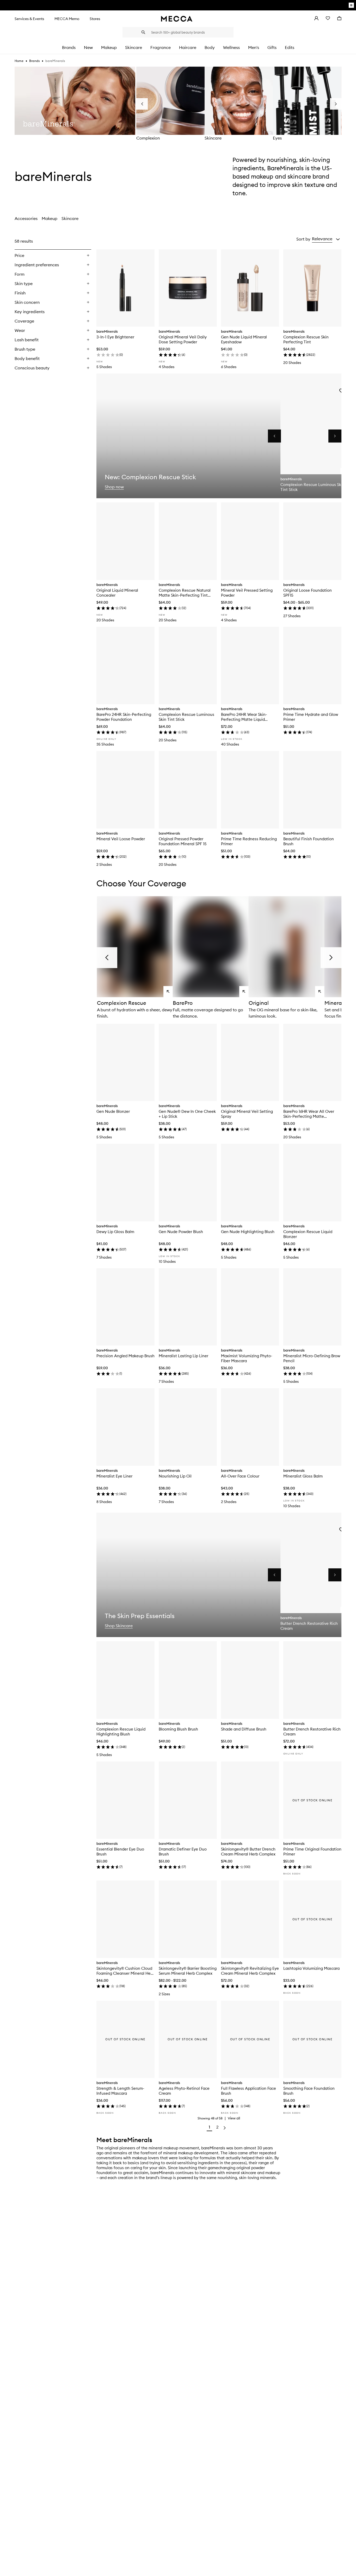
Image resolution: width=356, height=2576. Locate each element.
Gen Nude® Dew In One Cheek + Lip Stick (187, 1114)
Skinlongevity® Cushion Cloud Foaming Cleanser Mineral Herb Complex (125, 1971)
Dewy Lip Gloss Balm (115, 1232)
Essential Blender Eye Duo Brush (120, 1852)
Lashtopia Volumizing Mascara (311, 1968)
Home (19, 61)
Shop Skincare (119, 1626)
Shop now (114, 487)
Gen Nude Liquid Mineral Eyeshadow (244, 339)
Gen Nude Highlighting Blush (248, 1232)
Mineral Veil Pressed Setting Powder (247, 593)
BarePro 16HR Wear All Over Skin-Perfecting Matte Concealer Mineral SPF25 (309, 1114)
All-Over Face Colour (240, 1476)
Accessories (26, 218)
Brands (34, 61)
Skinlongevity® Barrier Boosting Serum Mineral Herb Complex (188, 1971)
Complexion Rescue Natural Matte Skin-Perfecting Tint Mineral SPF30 (185, 593)
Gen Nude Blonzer (113, 1111)
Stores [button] (95, 19)
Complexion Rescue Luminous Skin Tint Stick (186, 717)
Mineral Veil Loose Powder (121, 839)
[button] (326, 239)
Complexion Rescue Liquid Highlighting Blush (121, 1732)
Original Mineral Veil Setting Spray (247, 1114)
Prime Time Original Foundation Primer (312, 1852)
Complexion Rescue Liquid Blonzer (308, 1234)
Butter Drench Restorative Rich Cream (312, 1732)
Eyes (277, 138)
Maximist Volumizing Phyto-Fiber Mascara (247, 1358)
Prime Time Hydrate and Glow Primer (311, 717)
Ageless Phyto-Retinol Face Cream (184, 2091)
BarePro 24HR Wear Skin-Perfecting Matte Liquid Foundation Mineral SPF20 (245, 717)
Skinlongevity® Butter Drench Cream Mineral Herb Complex (248, 1852)
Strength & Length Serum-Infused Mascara (120, 2091)
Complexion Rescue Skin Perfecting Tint (306, 339)
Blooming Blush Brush (178, 1729)
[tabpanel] (178, 1185)
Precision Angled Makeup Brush (125, 1356)
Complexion (148, 138)
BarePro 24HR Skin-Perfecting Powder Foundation (124, 717)
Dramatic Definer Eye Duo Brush (183, 1852)
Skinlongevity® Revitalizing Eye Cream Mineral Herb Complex (250, 1971)
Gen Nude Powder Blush (181, 1232)
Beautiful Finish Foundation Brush (309, 841)
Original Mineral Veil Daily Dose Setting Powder (183, 339)
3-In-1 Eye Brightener (115, 337)
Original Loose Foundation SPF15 (308, 593)
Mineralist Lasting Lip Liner (183, 1356)
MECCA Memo (67, 19)
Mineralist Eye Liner (114, 1476)
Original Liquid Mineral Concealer (117, 593)
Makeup (50, 218)
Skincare (213, 138)
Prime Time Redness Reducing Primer (249, 841)
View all (234, 2118)
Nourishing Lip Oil (175, 1476)
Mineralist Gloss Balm (303, 1476)
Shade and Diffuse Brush (244, 1729)
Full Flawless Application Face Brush (248, 2091)
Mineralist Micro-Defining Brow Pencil (312, 1358)
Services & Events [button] (29, 19)
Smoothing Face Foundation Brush (309, 2091)
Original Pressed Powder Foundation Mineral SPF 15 (183, 841)
